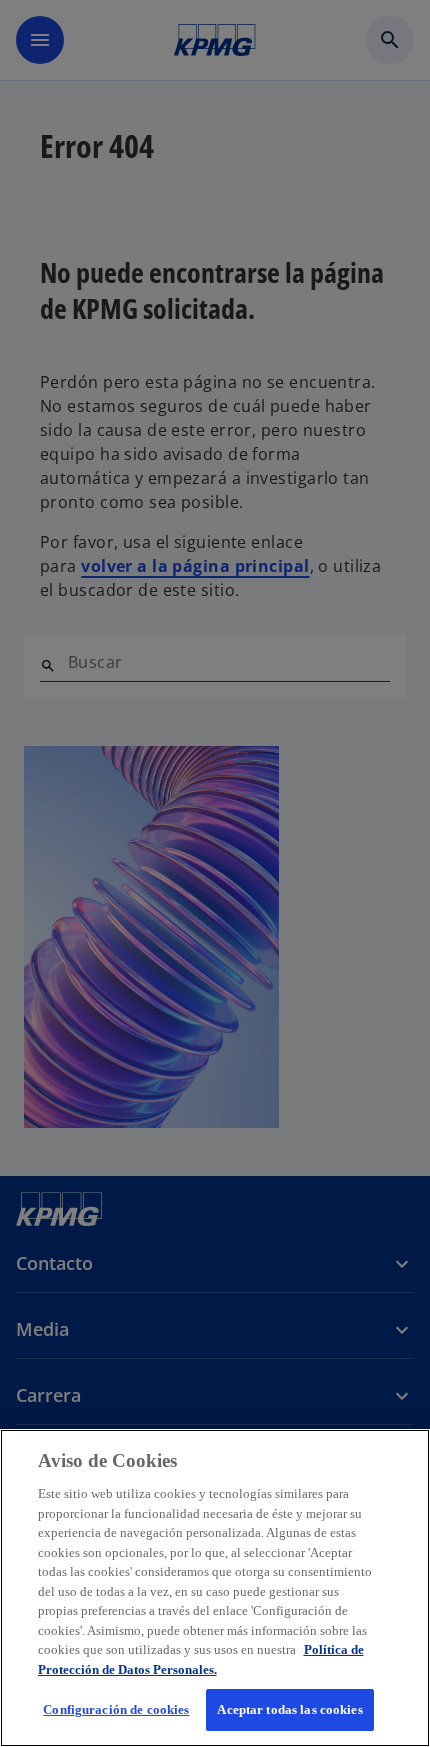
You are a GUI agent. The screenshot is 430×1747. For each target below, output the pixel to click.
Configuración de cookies (116, 1709)
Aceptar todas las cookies (289, 1709)
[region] (215, 1588)
